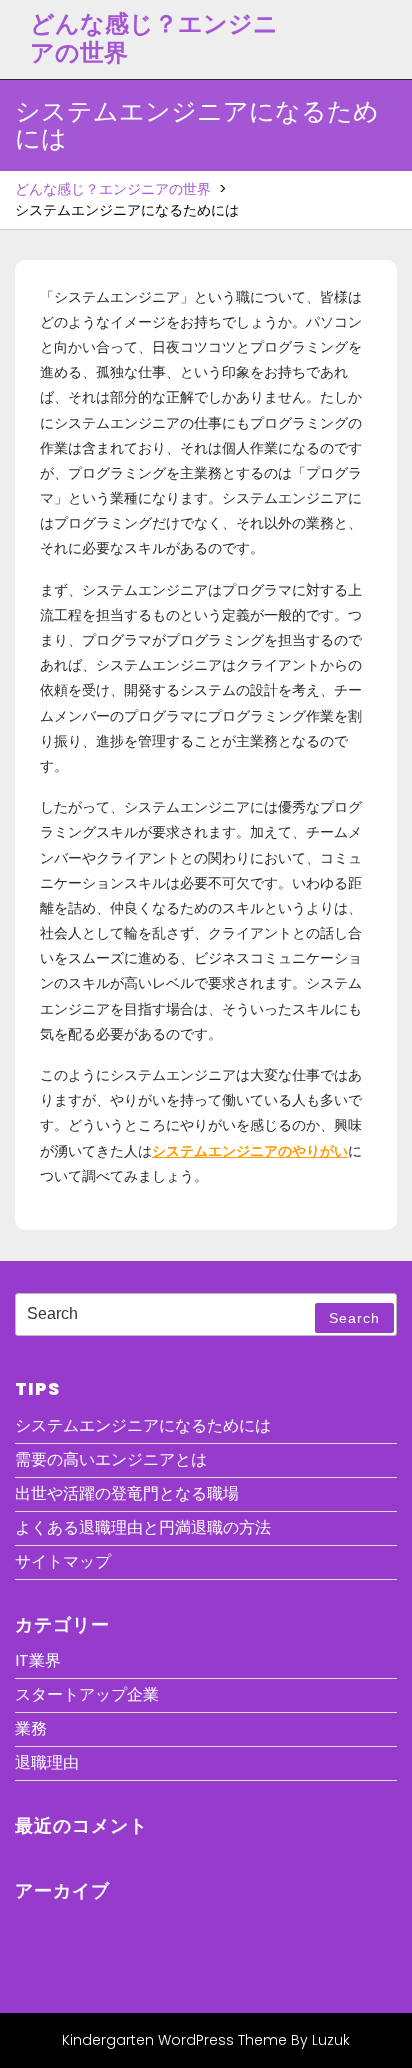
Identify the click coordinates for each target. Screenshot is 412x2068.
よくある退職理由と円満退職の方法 (143, 1527)
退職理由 (47, 1762)
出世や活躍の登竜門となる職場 (127, 1493)
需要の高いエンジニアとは (111, 1459)
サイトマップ (63, 1561)
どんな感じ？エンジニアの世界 (154, 38)
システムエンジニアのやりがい (250, 1151)
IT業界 (38, 1660)
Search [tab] (354, 1318)
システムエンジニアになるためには (143, 1425)
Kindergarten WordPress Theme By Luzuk (206, 2040)
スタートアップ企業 (87, 1694)
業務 (31, 1728)
